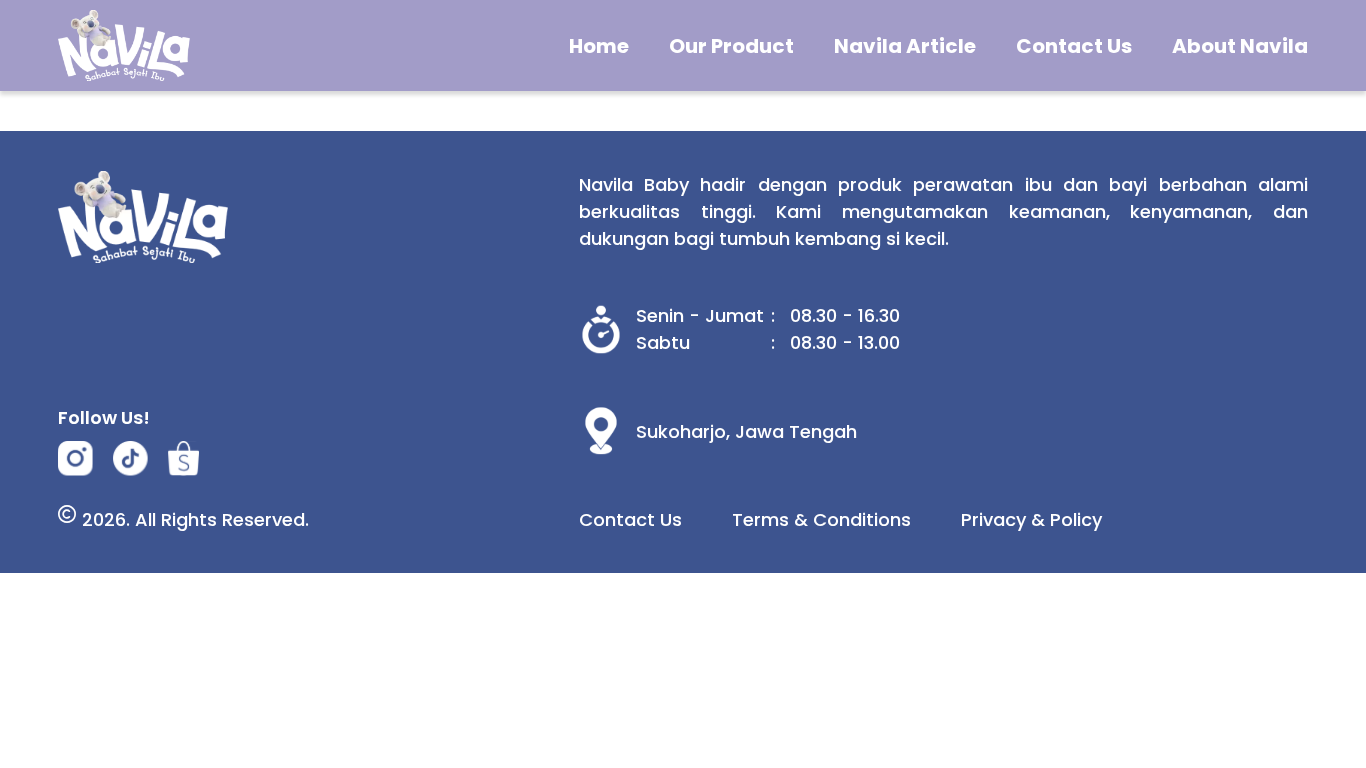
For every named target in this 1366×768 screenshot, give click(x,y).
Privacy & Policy (1031, 519)
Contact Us (1074, 46)
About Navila (1240, 46)
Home (599, 46)
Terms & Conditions (821, 519)
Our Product (731, 46)
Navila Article (905, 46)
